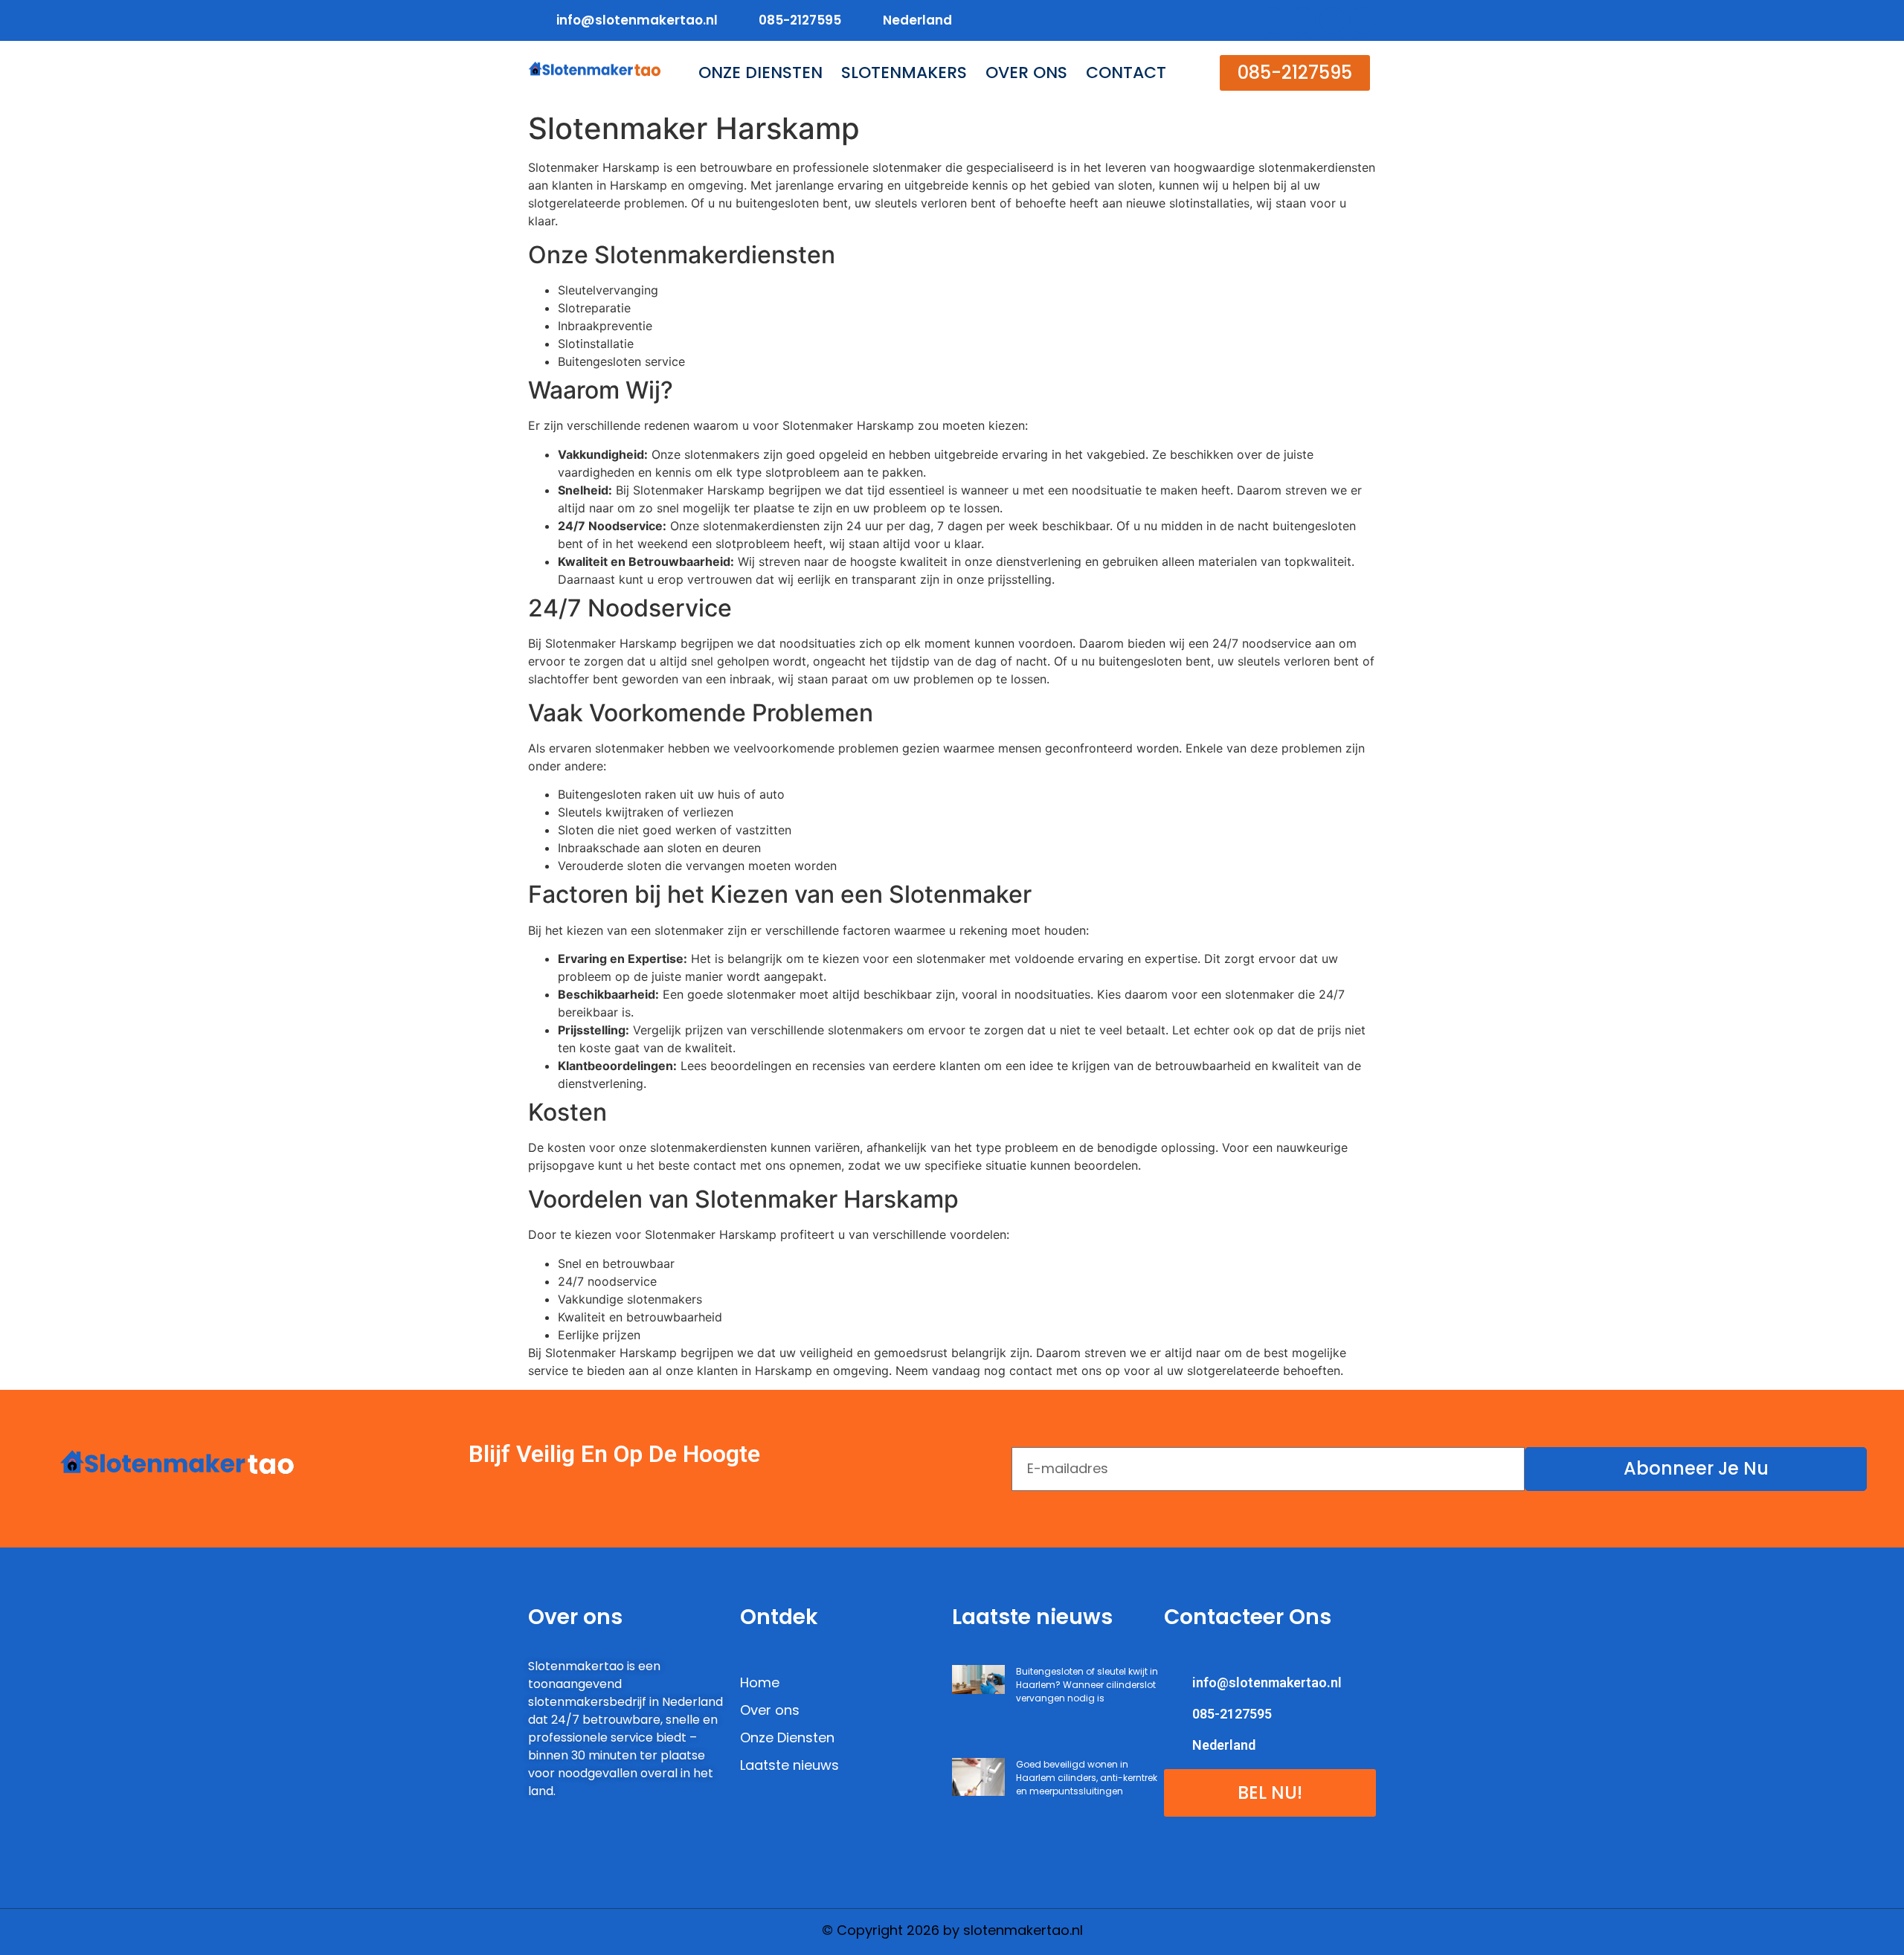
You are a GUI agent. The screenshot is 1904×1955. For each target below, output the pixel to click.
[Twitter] (1303, 20)
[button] (1295, 73)
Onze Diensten (760, 73)
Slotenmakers (904, 73)
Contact (1126, 73)
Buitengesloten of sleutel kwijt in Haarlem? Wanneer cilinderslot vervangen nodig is (1087, 1685)
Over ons (1026, 73)
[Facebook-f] (1273, 20)
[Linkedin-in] (1332, 20)
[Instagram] (1362, 20)
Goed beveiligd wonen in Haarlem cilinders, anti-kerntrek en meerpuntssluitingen (1087, 1778)
